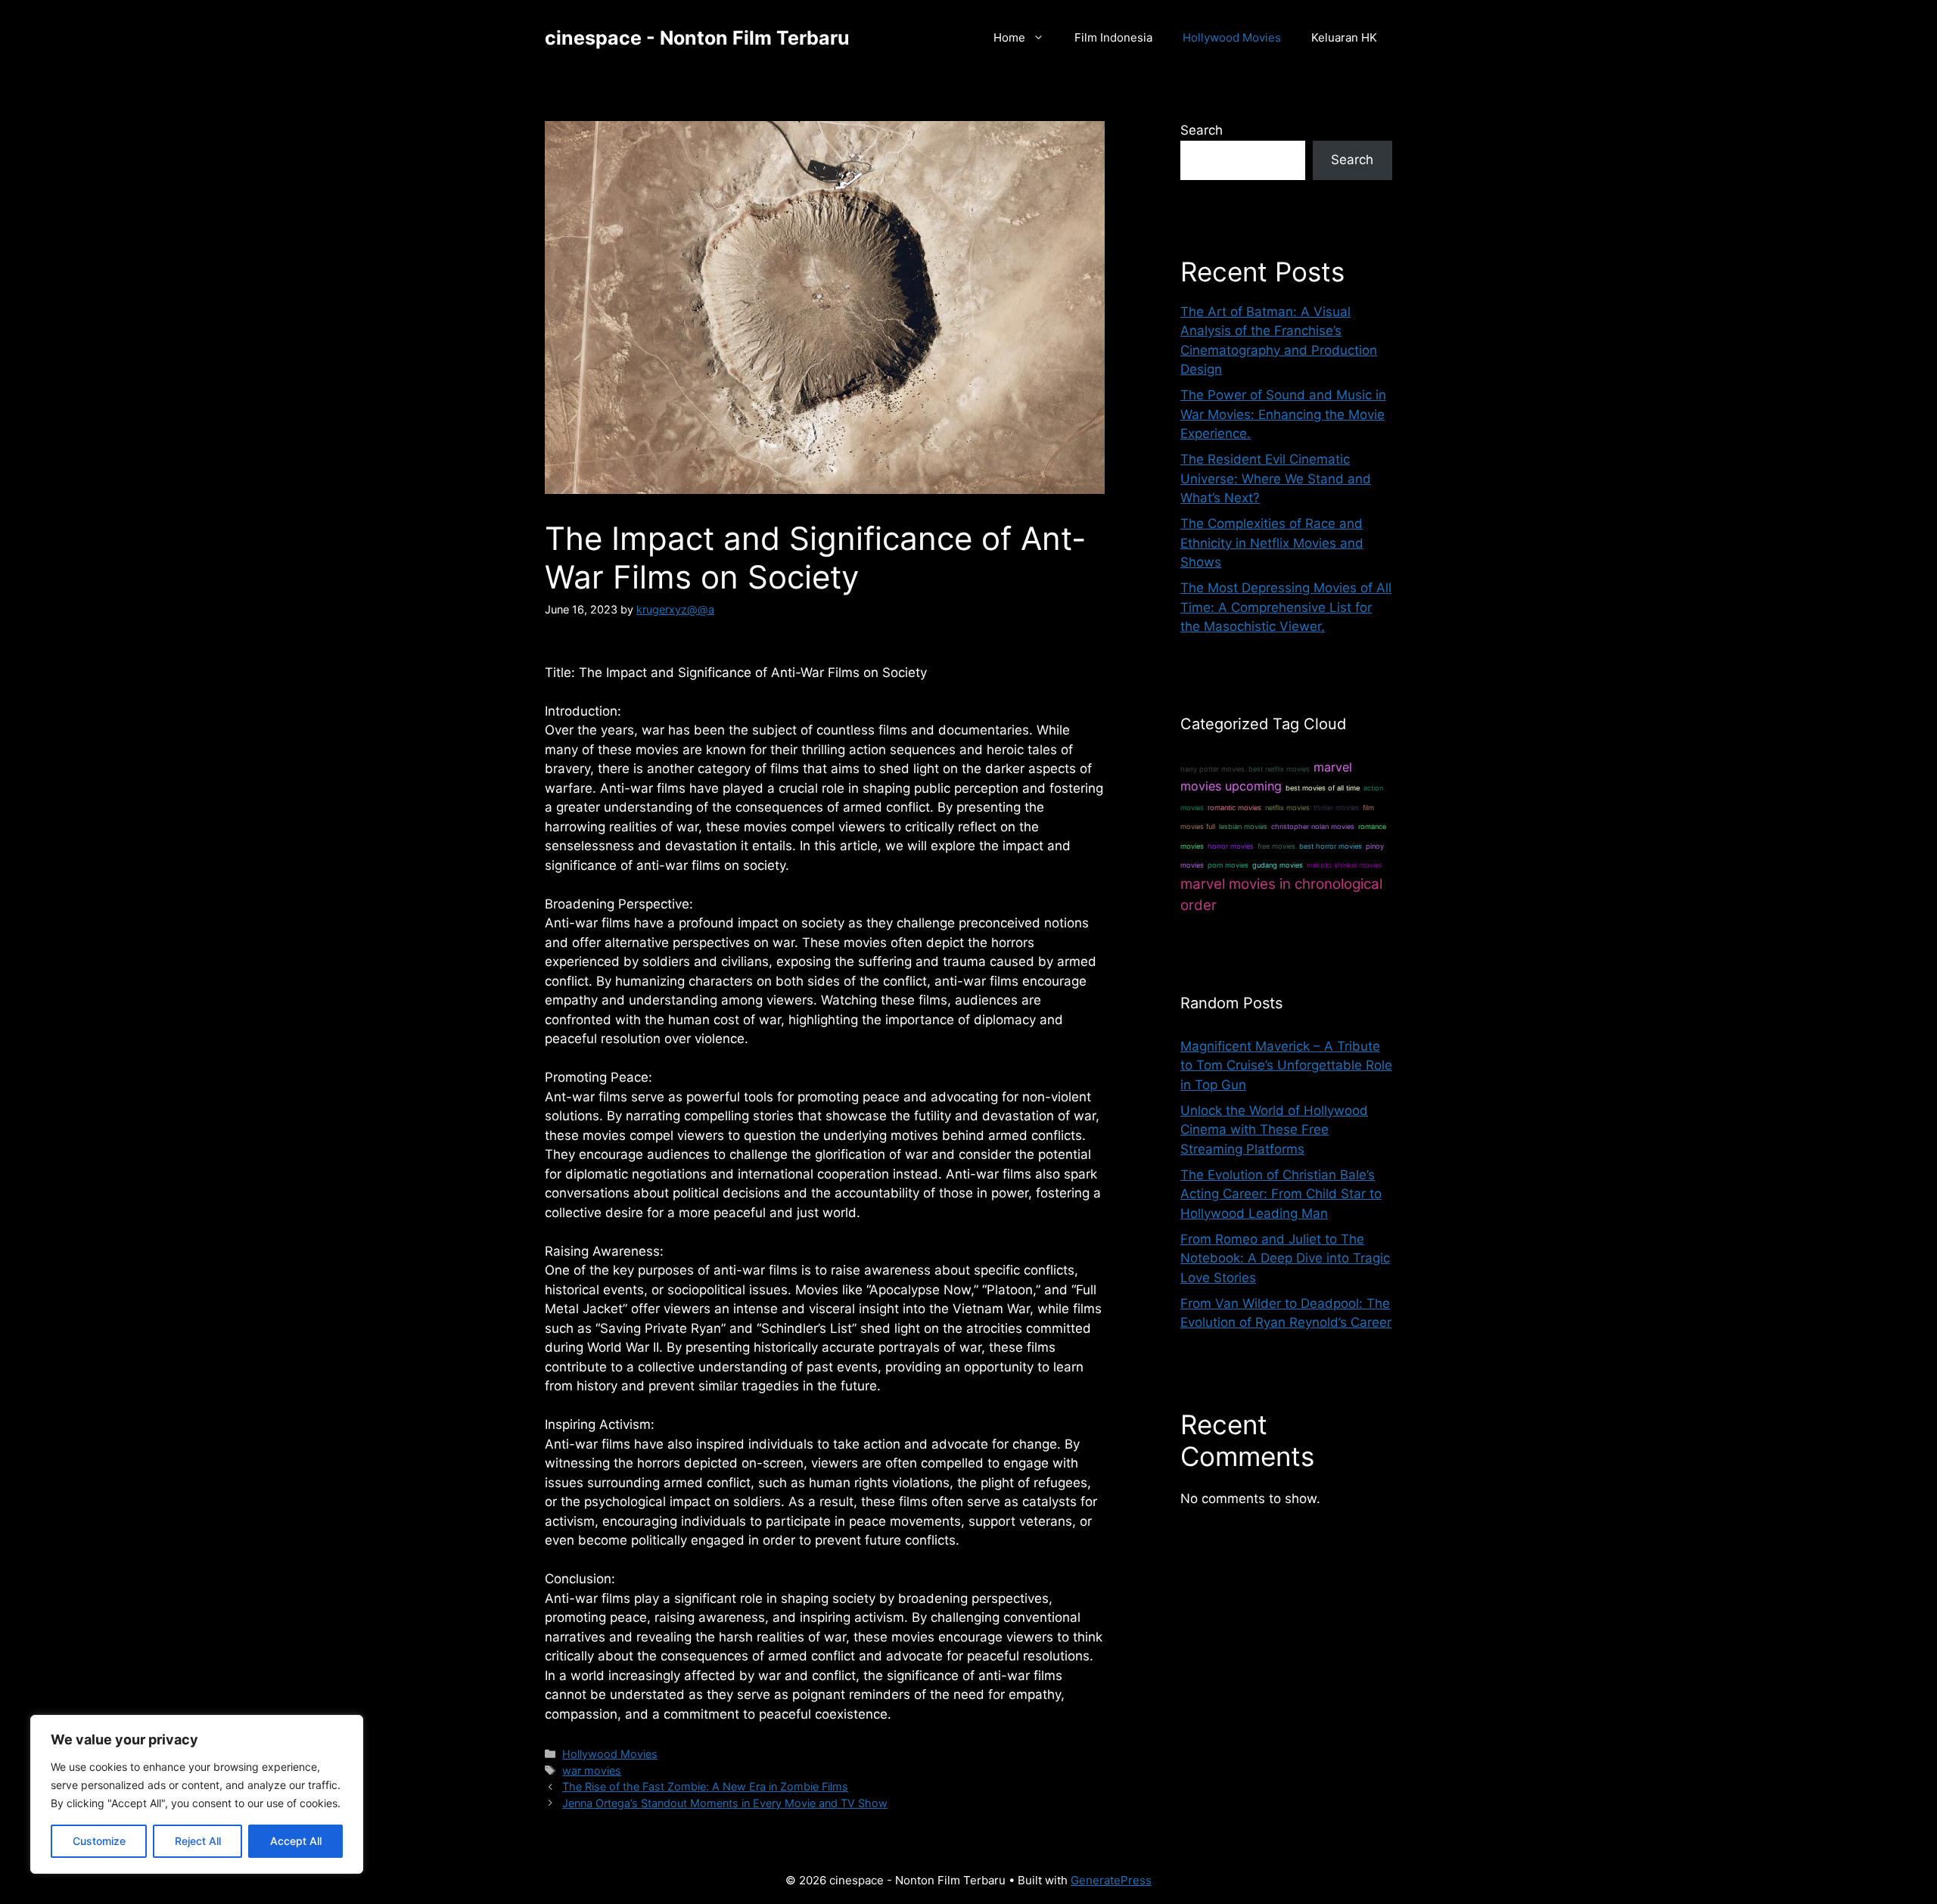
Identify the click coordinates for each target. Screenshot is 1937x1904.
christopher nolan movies (1313, 826)
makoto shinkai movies (1345, 865)
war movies (592, 1770)
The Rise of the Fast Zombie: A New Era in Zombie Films (705, 1786)
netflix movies (1287, 808)
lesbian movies (1243, 826)
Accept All (296, 1841)
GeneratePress (1111, 1880)
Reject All (198, 1841)
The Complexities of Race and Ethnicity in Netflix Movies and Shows (1272, 543)
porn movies (1228, 865)
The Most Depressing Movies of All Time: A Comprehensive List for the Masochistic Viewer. (1286, 607)
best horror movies (1331, 846)
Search (1202, 130)
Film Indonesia (1113, 37)
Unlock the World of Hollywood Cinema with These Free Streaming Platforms (1274, 1130)
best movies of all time (1323, 788)
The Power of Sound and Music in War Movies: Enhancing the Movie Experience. (1283, 414)
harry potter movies (1213, 769)
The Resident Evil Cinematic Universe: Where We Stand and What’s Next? (1276, 478)
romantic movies (1234, 808)
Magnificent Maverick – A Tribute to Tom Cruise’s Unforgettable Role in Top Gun (1286, 1065)
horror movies (1231, 846)
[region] (197, 1794)
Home (1009, 37)
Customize (99, 1841)
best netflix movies (1279, 769)
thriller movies (1336, 808)
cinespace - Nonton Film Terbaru (697, 38)
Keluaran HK (1344, 37)
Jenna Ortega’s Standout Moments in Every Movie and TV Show (725, 1803)
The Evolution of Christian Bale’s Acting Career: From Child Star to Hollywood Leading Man (1281, 1194)
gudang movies (1278, 865)
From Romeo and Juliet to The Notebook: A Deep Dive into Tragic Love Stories (1285, 1258)
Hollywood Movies (1232, 37)
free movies (1276, 846)
